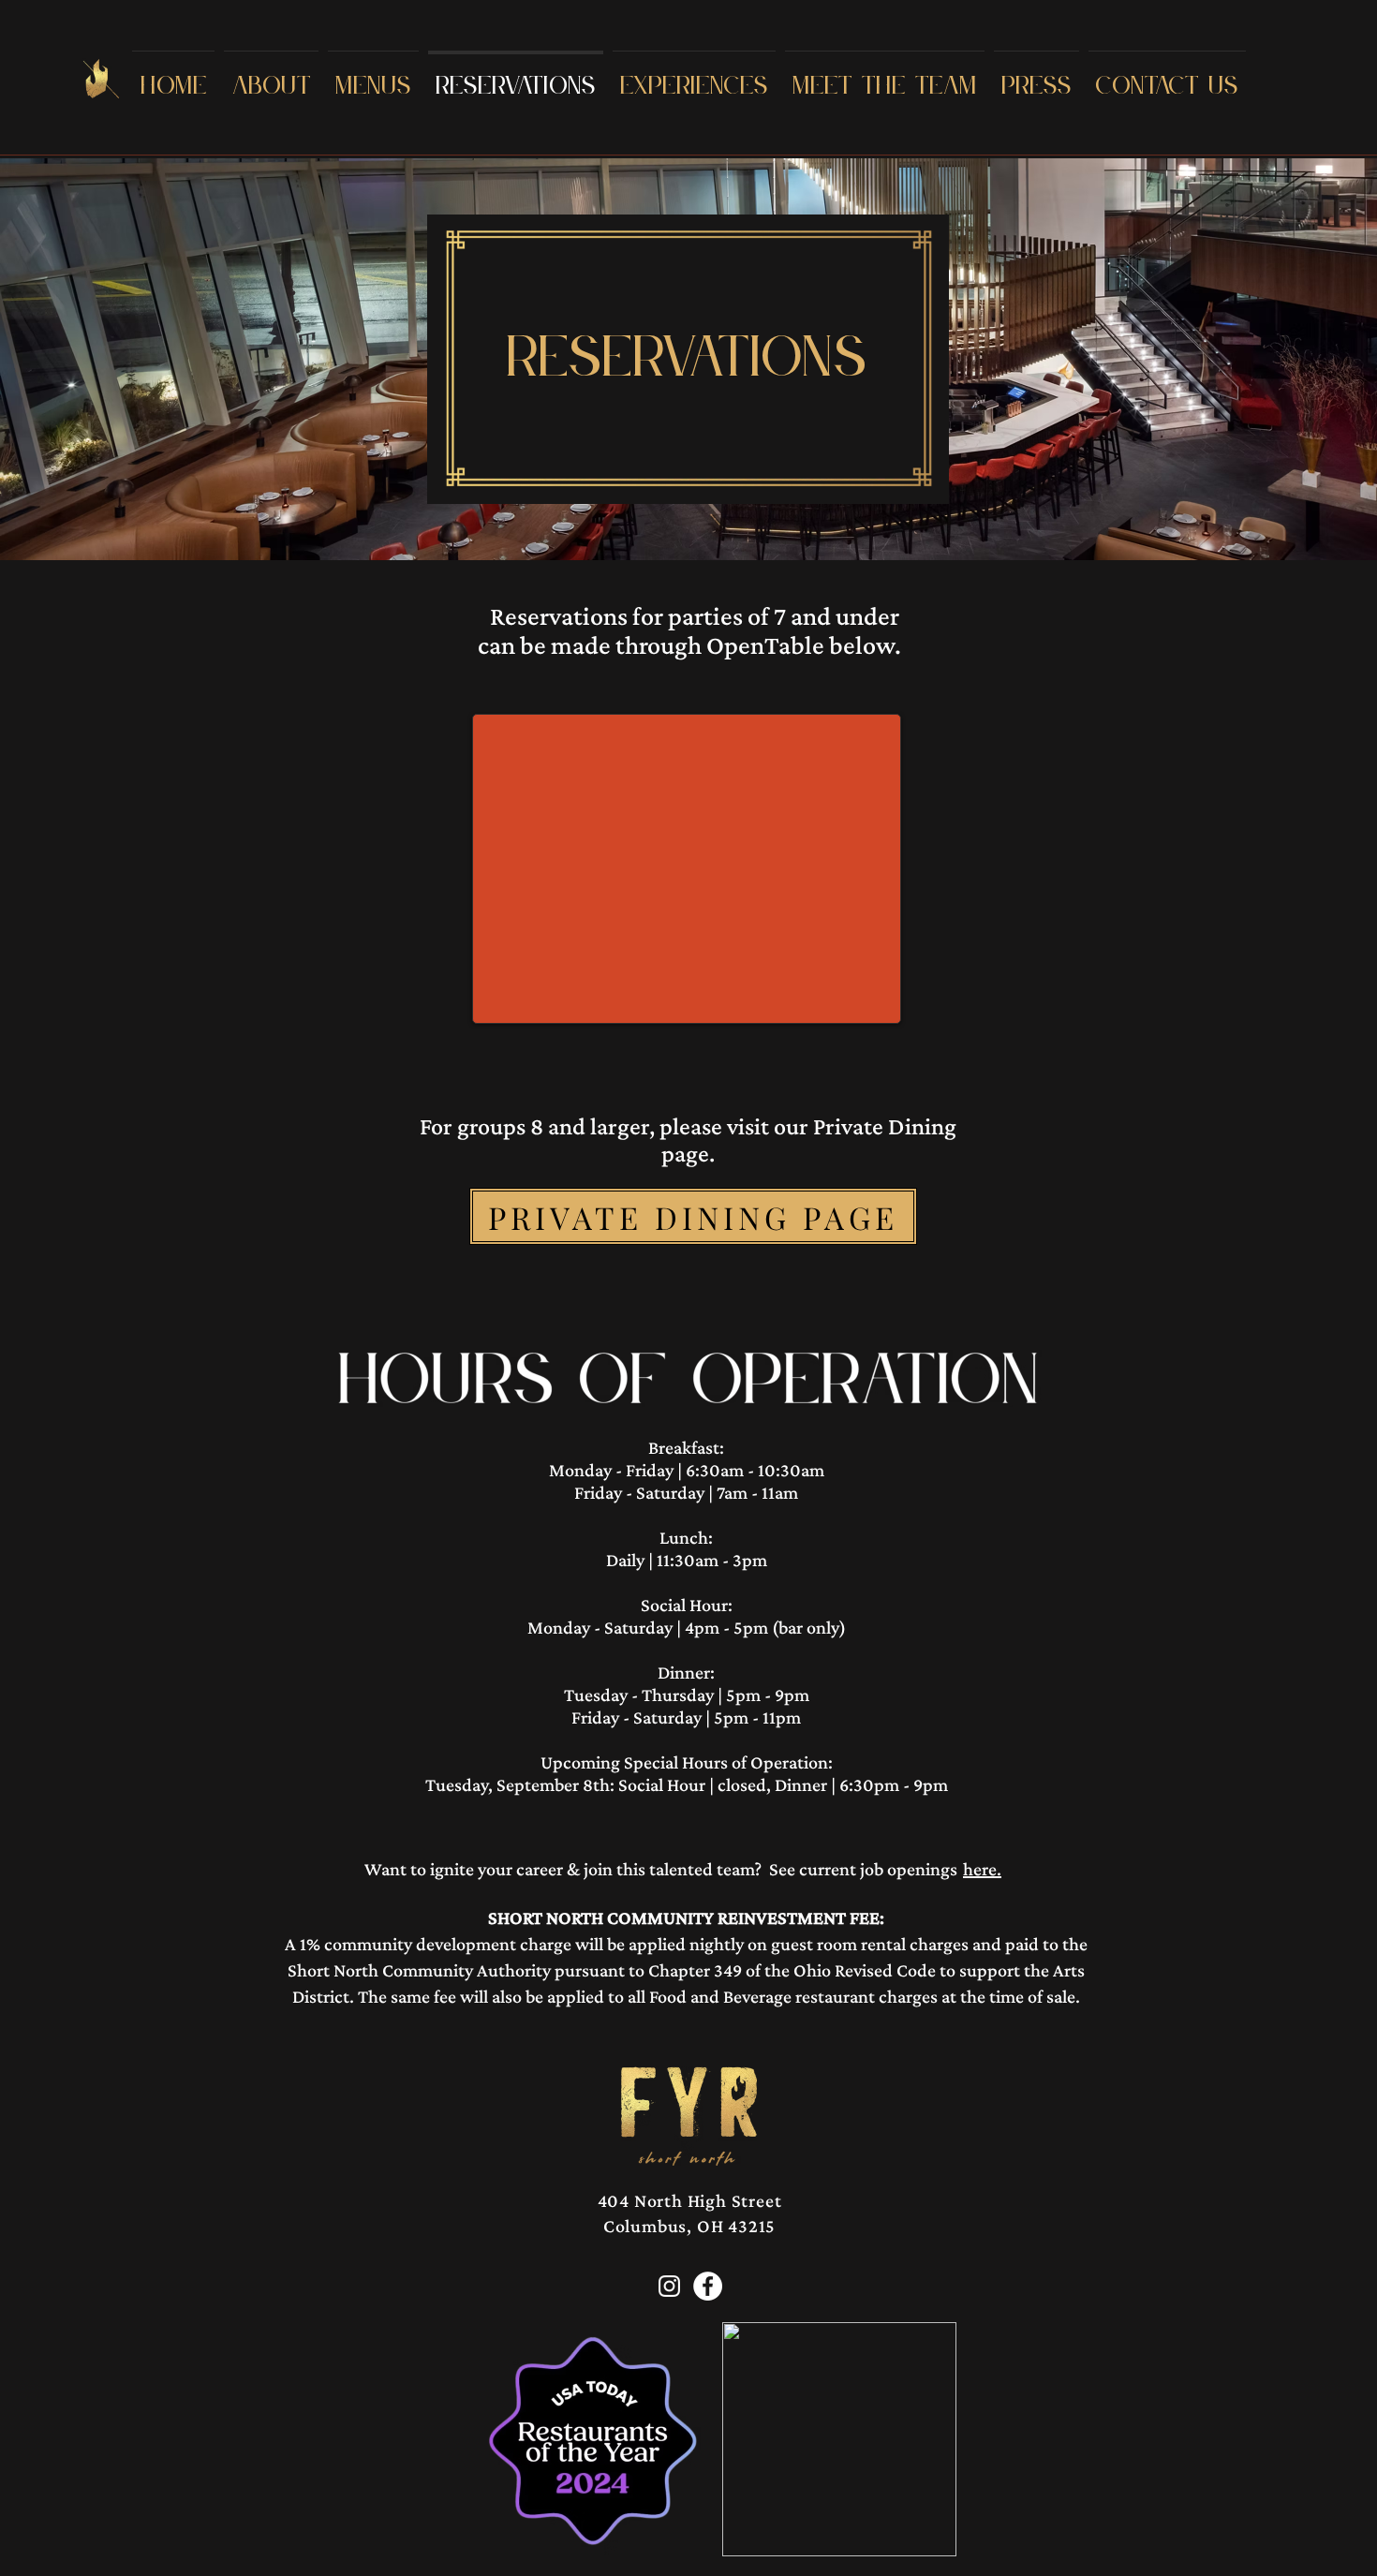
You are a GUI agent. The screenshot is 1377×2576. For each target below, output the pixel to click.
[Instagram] (669, 2286)
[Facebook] (708, 2286)
